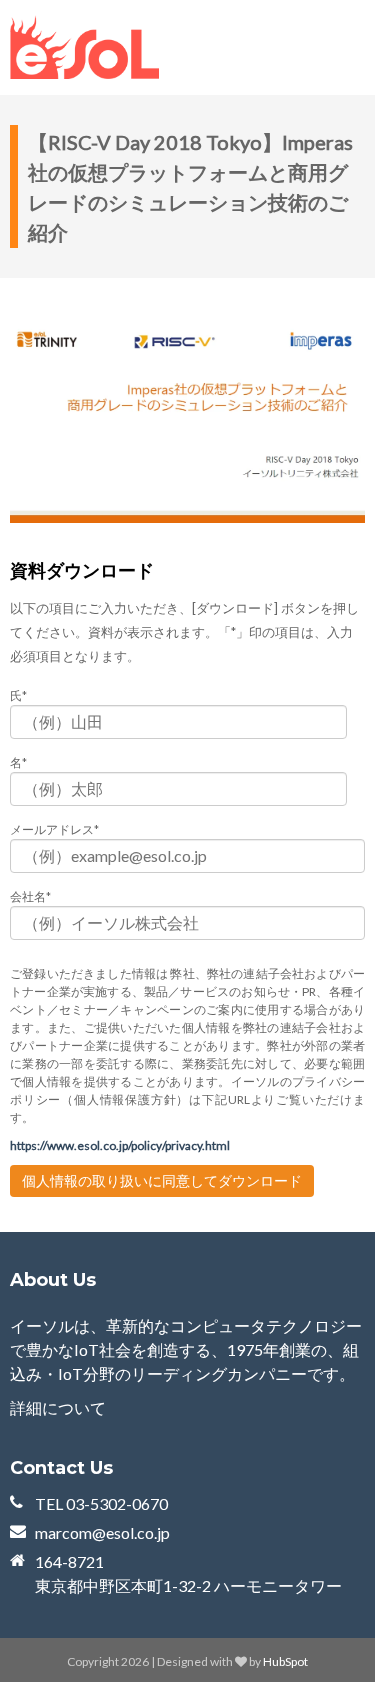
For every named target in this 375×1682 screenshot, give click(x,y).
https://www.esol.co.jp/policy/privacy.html (120, 1145)
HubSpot (285, 1661)
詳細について (58, 1407)
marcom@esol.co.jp (102, 1532)
